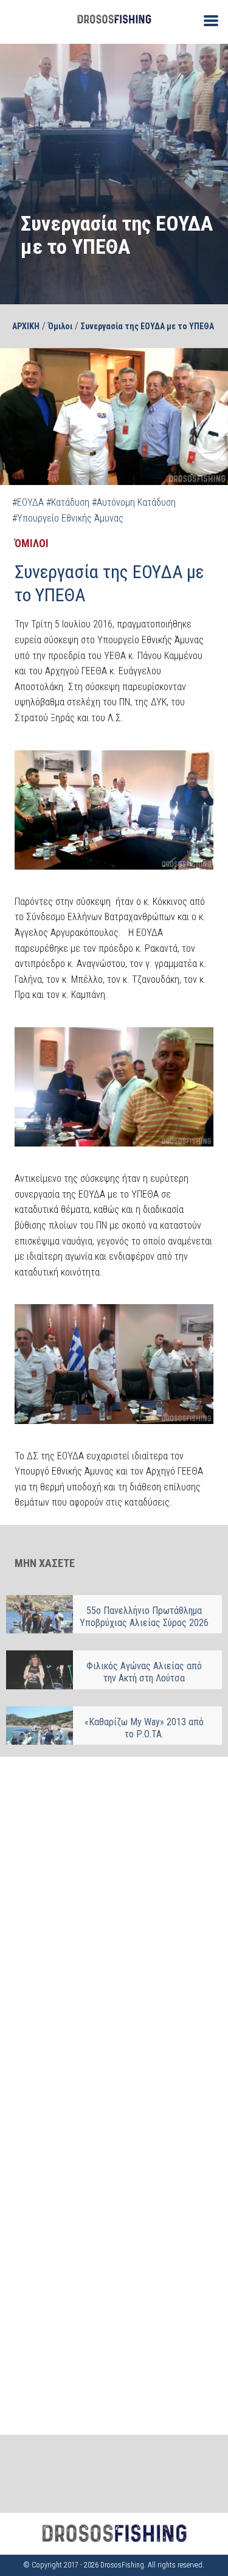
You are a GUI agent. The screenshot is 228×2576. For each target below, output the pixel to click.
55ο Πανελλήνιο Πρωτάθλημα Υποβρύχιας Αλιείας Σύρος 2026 (144, 1617)
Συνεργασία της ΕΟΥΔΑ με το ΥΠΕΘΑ (147, 326)
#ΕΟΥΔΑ (28, 502)
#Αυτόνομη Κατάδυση (134, 502)
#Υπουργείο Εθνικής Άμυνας (68, 518)
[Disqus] (114, 1924)
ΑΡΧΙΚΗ (26, 326)
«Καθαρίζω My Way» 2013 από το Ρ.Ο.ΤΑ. (144, 1728)
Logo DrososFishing (114, 19)
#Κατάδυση (68, 502)
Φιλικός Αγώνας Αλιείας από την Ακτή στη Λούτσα (144, 1672)
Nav (206, 20)
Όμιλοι (60, 326)
